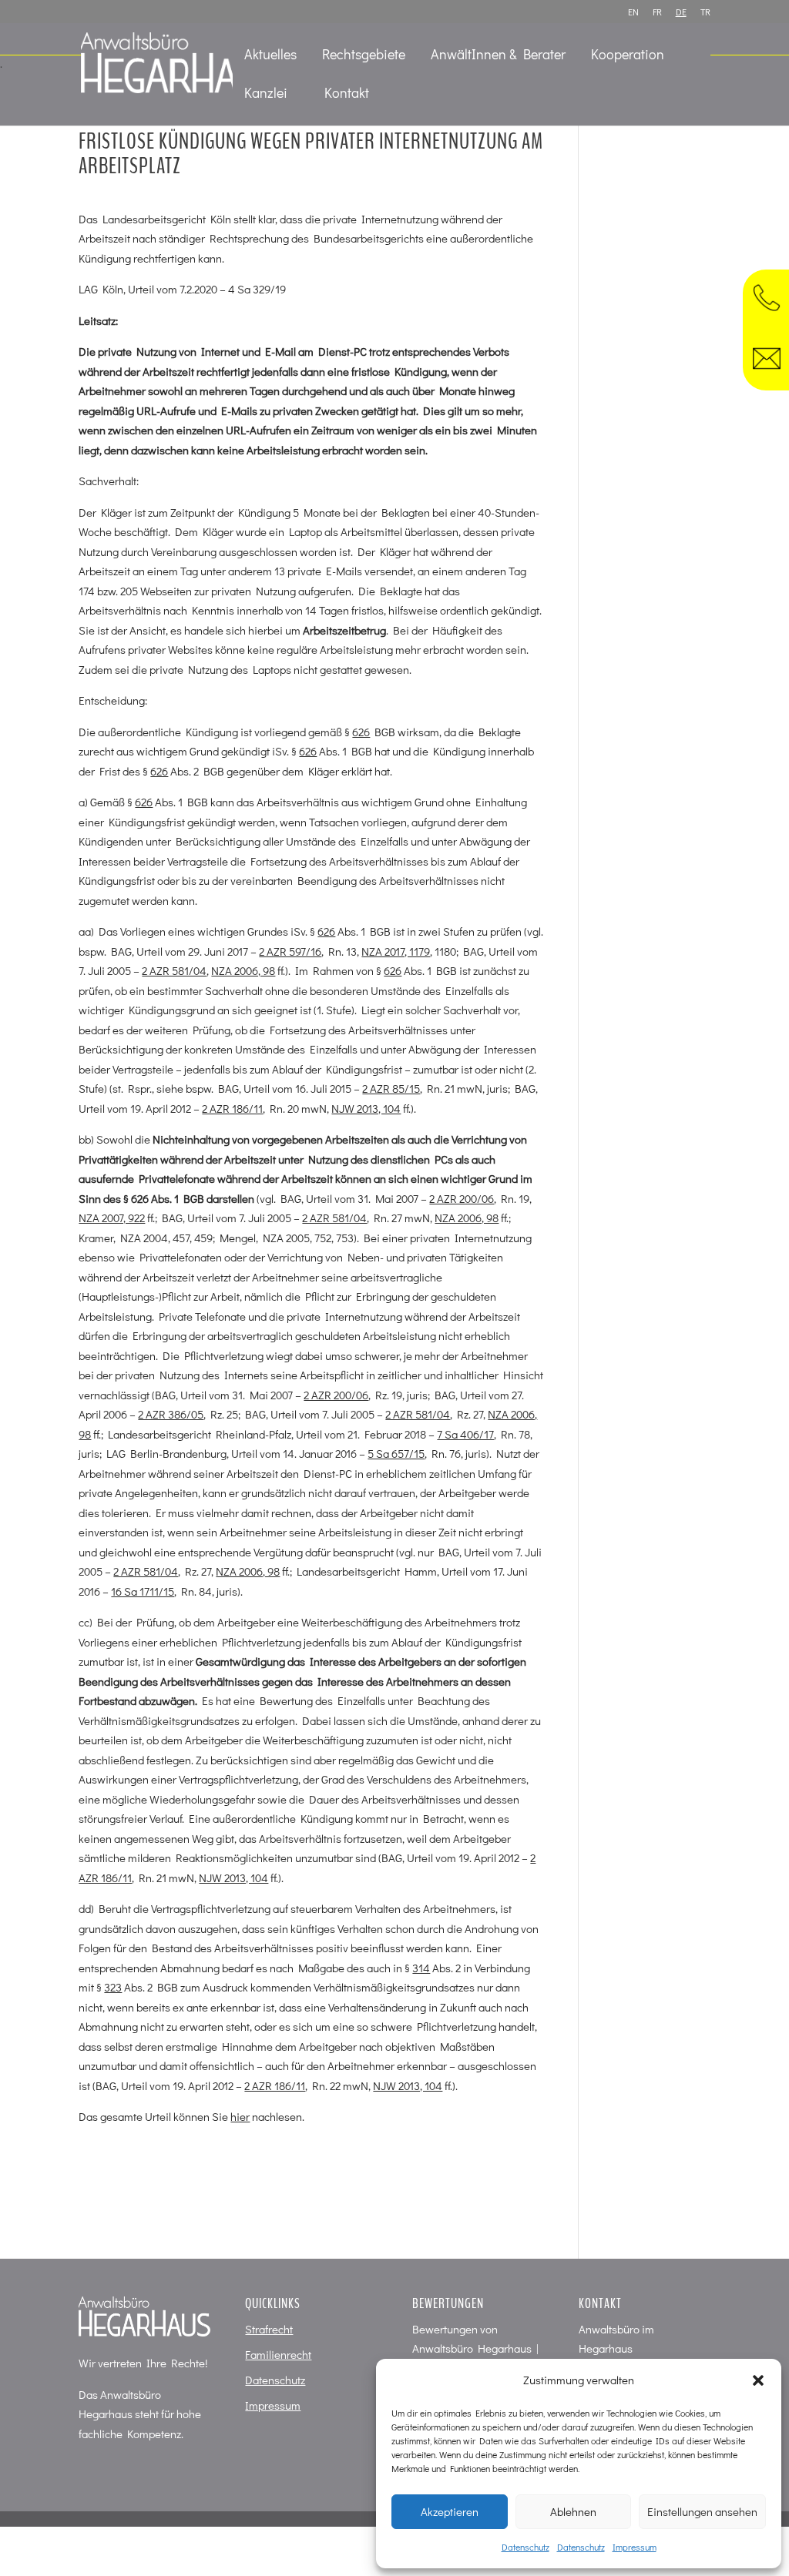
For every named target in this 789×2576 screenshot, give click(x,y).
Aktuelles (270, 56)
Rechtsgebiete (364, 56)
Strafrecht (269, 2329)
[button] (758, 2380)
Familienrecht (278, 2354)
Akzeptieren (450, 2511)
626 (361, 732)
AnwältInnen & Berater (498, 56)
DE (681, 12)
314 (421, 1968)
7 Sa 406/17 (465, 1434)
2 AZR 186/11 (232, 1108)
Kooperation (628, 56)
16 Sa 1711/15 (143, 1591)
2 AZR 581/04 (174, 970)
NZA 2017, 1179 (396, 951)
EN (633, 12)
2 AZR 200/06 (462, 1198)
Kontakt (347, 94)
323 (113, 1987)
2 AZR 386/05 (171, 1414)
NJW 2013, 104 (366, 1108)
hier (240, 2116)
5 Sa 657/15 (396, 1453)
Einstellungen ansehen (702, 2511)
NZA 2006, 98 (243, 970)
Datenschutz (525, 2547)
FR (657, 12)
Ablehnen (573, 2511)
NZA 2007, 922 (112, 1218)
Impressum (635, 2547)
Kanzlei (266, 94)
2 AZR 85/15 (391, 1088)
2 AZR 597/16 (290, 951)
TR (705, 12)
